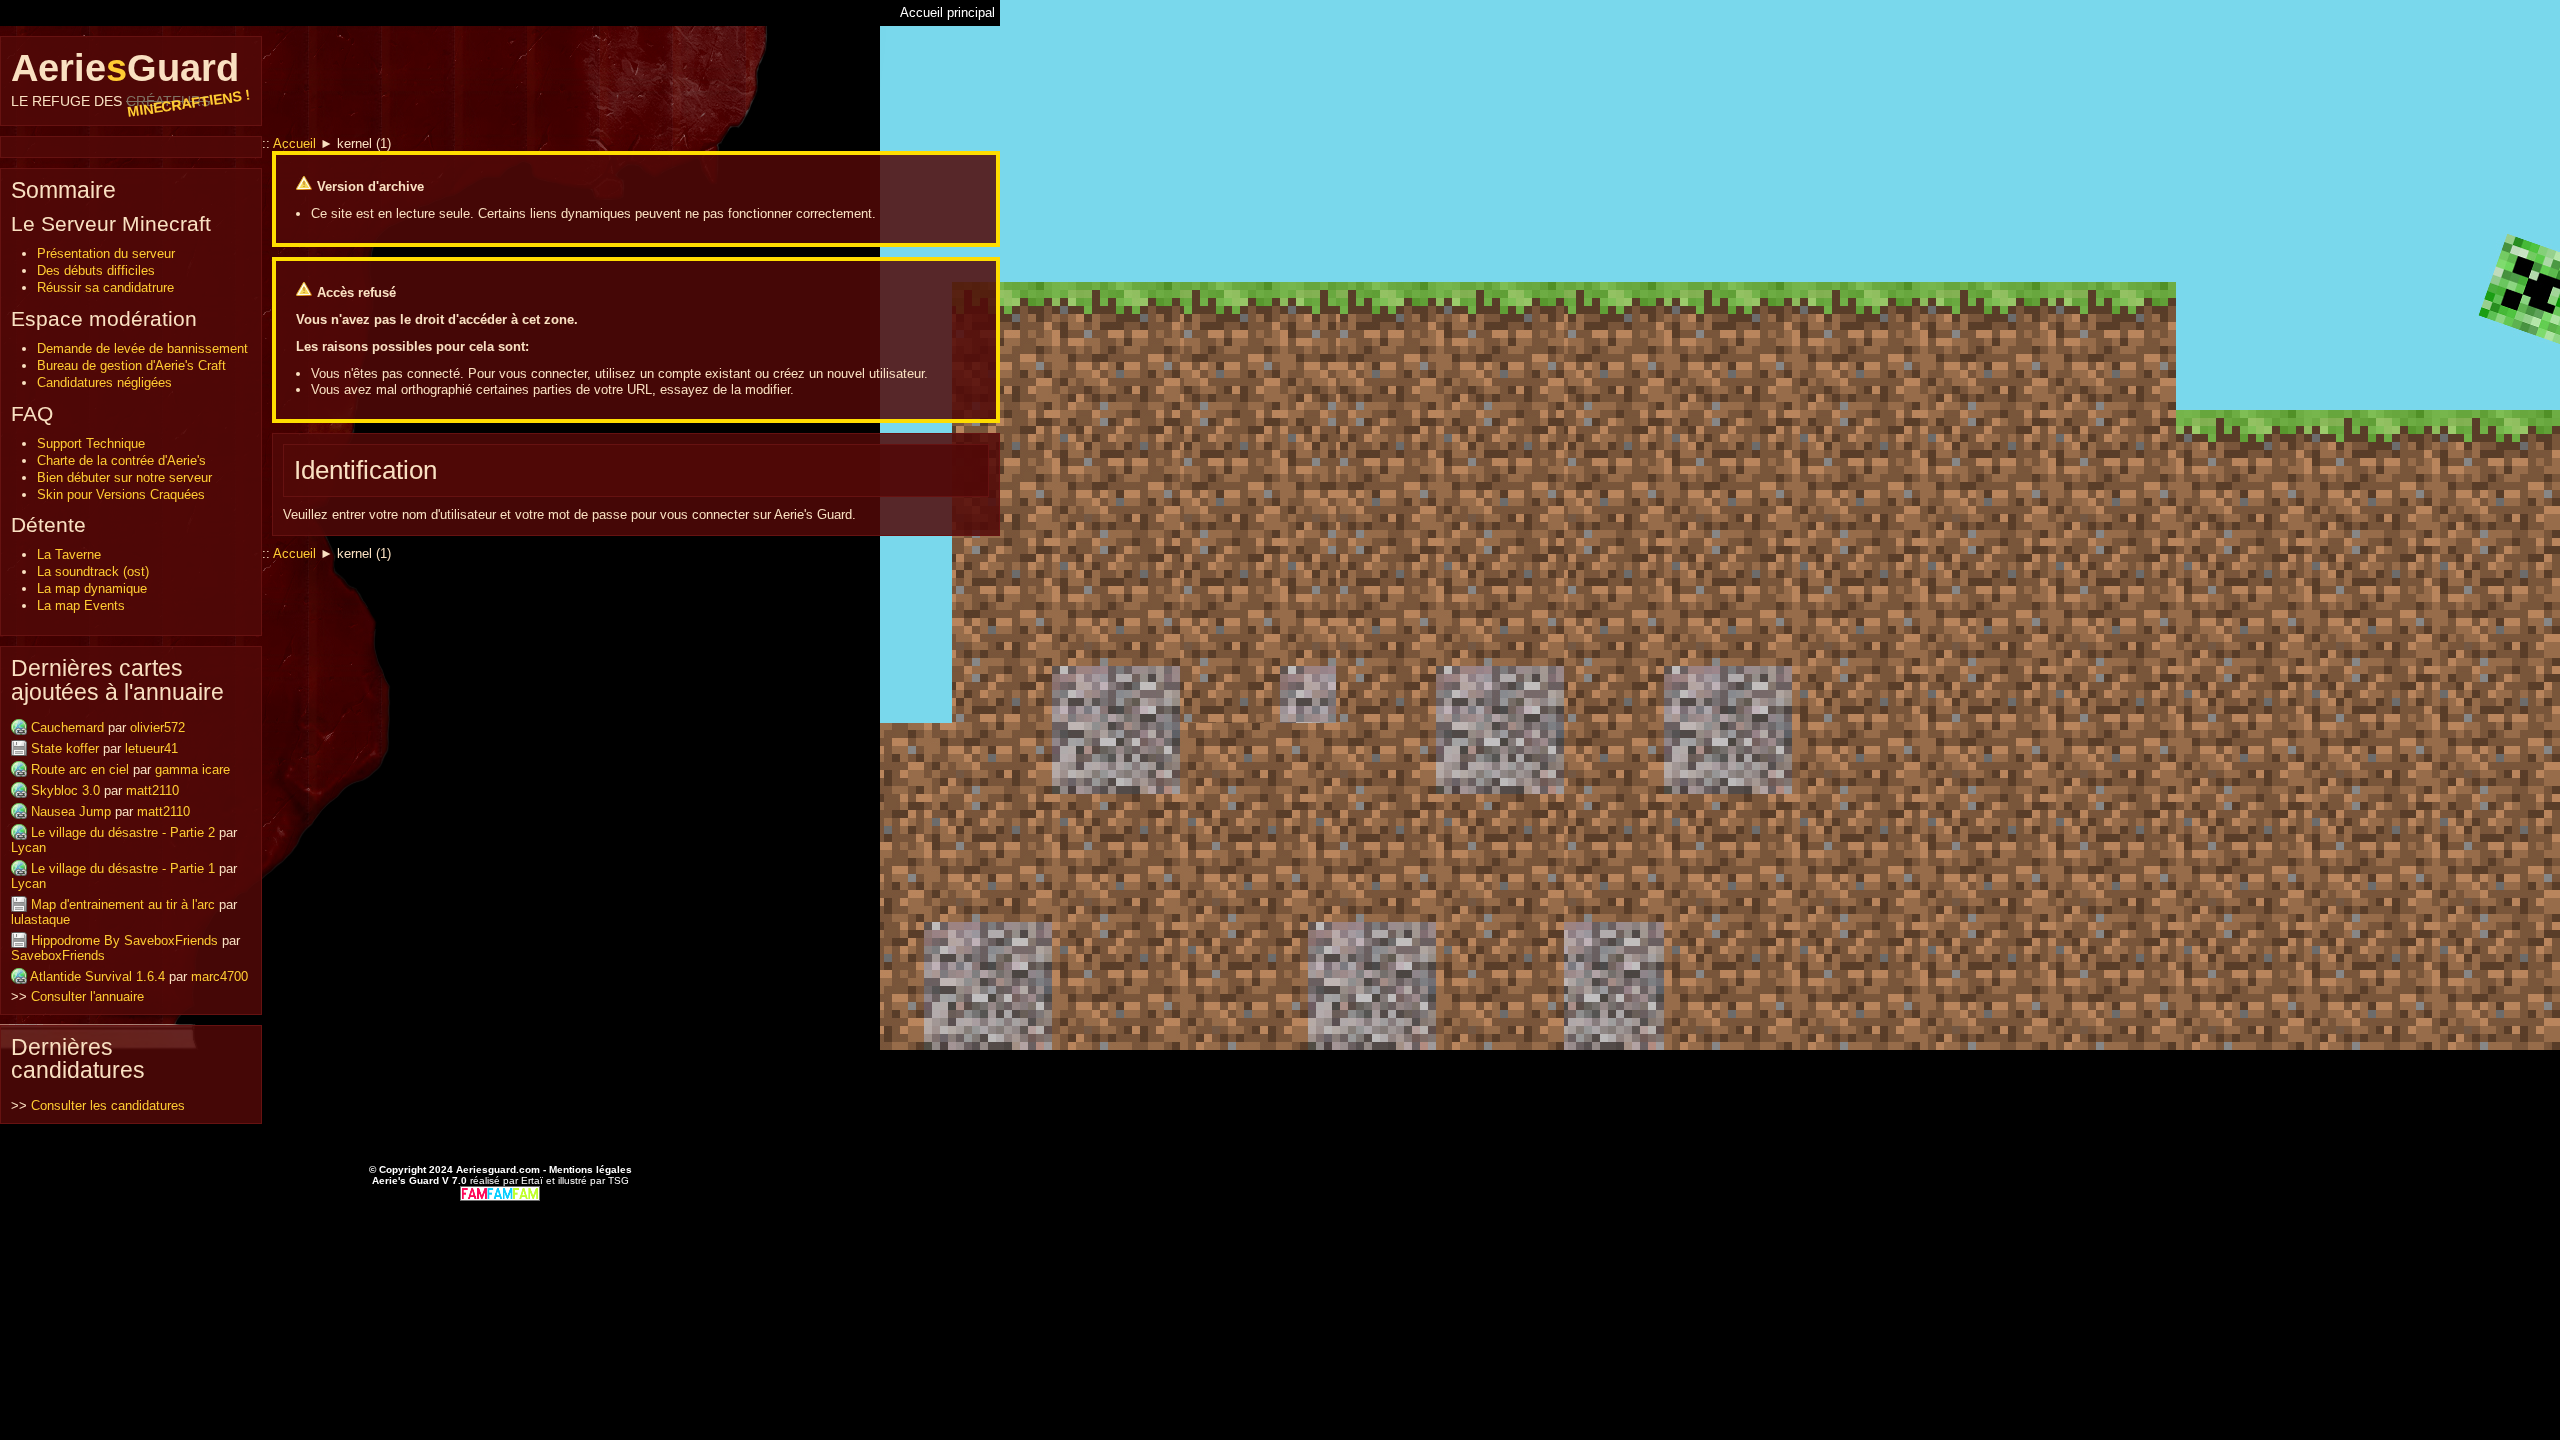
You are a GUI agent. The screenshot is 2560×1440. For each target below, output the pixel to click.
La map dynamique (92, 588)
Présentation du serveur (106, 253)
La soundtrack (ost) (93, 571)
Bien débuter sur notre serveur (124, 477)
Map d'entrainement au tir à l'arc (123, 904)
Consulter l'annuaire (87, 996)
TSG (618, 1180)
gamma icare (192, 769)
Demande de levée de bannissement (142, 348)
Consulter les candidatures (108, 1105)
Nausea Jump (71, 811)
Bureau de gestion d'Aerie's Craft (131, 365)
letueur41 (151, 748)
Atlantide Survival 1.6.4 (97, 976)
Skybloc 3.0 (65, 790)
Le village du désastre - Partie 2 (123, 832)
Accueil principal (947, 12)
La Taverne (69, 554)
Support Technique (91, 443)
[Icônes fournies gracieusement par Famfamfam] (500, 1192)
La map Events (81, 605)
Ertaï (532, 1180)
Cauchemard (67, 727)
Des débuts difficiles (96, 270)
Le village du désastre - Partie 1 (123, 868)
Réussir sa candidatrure (105, 287)
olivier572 (157, 727)
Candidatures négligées (104, 382)
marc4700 (219, 976)
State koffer (65, 748)
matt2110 (152, 790)
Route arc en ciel (80, 769)
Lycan (28, 847)
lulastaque (40, 919)
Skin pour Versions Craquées (121, 494)
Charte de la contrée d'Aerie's (121, 460)
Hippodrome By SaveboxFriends (124, 940)
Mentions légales (590, 1169)
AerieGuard (131, 78)
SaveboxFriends (58, 955)
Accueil (294, 143)
